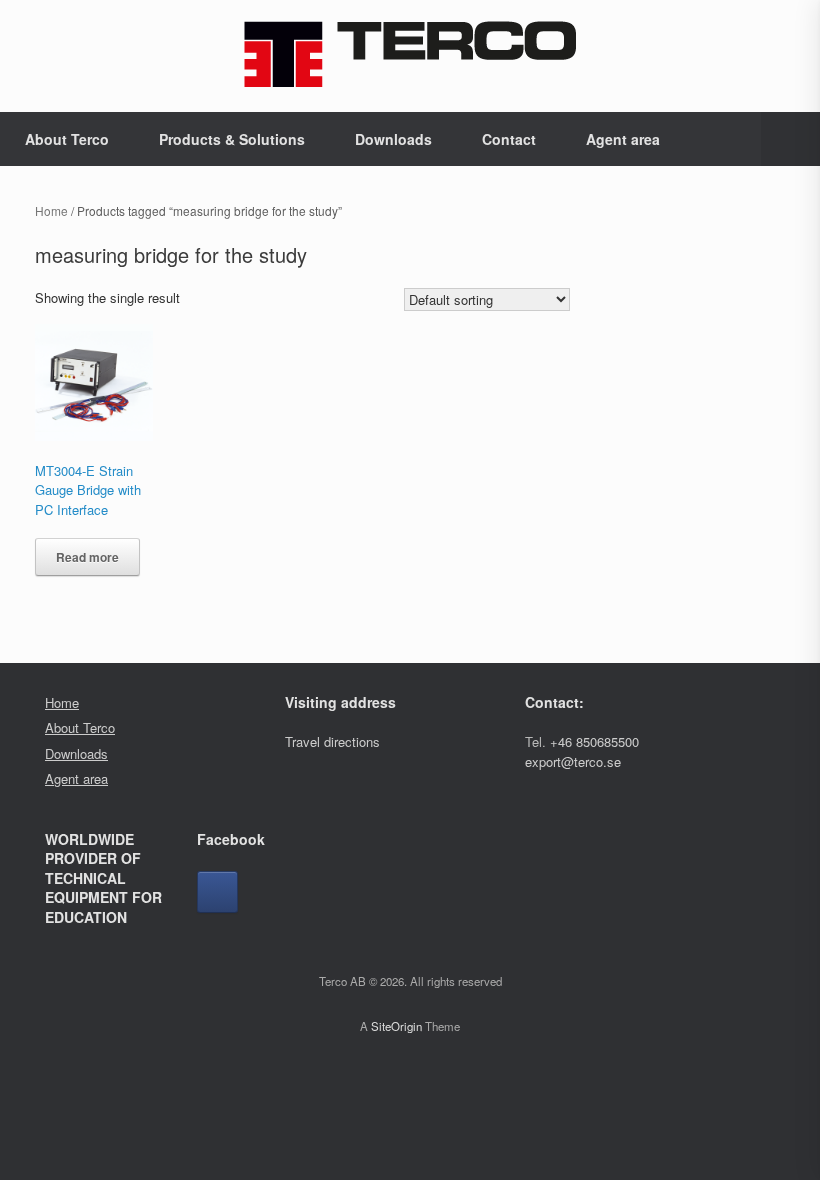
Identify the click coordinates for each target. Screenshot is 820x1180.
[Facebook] (217, 892)
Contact (509, 139)
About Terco (67, 139)
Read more (87, 557)
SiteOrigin (396, 1026)
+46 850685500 (594, 741)
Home (51, 210)
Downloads (393, 139)
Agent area (623, 139)
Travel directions (332, 741)
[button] (790, 139)
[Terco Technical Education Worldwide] (410, 53)
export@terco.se (573, 761)
